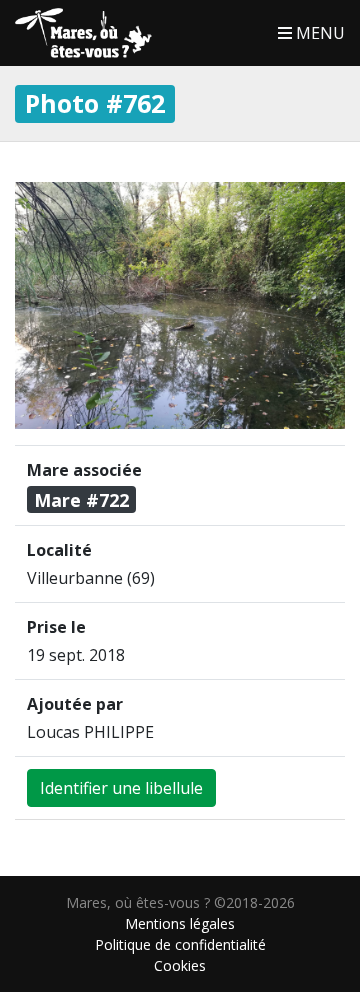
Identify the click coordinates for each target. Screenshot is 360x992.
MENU (318, 33)
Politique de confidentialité (180, 944)
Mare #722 (81, 500)
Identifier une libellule (121, 788)
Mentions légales (180, 923)
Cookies (180, 965)
